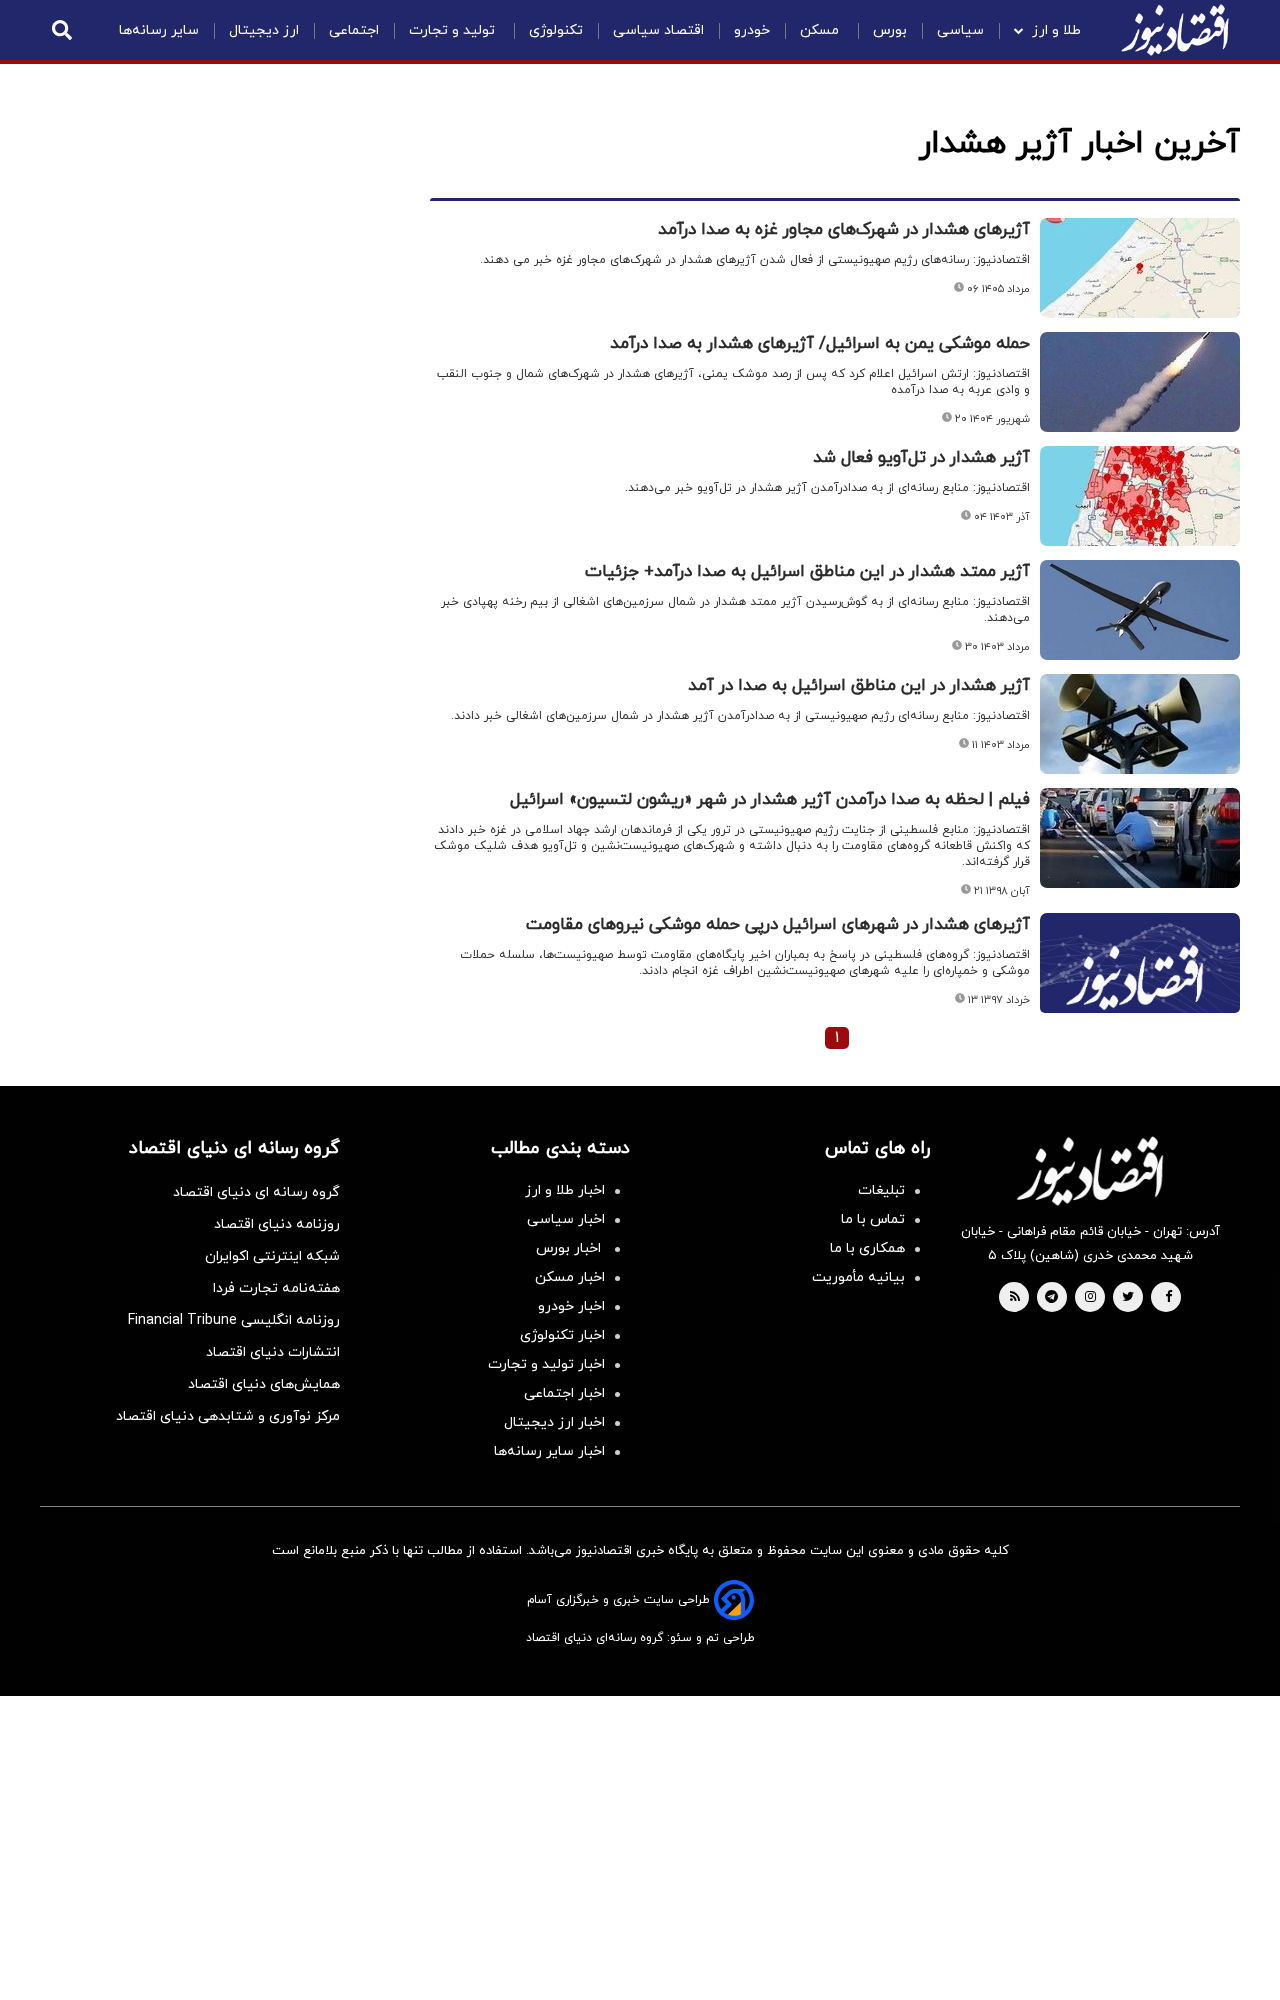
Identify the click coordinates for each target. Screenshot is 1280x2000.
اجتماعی (354, 30)
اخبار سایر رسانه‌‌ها (549, 1451)
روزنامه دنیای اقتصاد (277, 1224)
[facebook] (1168, 1298)
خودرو (752, 30)
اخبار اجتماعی (564, 1393)
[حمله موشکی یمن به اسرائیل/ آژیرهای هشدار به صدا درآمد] (1140, 382)
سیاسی (960, 30)
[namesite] (1175, 30)
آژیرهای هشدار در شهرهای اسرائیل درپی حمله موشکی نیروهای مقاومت (778, 925)
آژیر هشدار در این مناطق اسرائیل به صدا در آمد (859, 686)
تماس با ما (873, 1219)
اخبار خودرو (571, 1306)
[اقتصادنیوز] (1090, 1171)
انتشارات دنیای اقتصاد (273, 1352)
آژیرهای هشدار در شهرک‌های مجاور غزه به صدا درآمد (844, 230)
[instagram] (1090, 1298)
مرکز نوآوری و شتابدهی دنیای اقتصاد (228, 1416)
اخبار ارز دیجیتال (554, 1422)
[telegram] (1051, 1298)
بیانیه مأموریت (858, 1277)
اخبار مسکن (570, 1277)
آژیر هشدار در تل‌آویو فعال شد (921, 458)
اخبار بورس (570, 1248)
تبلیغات (881, 1190)
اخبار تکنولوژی (562, 1335)
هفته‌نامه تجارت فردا (276, 1288)
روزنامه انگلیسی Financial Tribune (234, 1320)
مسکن (821, 30)
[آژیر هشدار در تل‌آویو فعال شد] (1140, 496)
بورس (890, 30)
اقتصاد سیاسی (658, 30)
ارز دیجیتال (264, 30)
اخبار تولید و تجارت (546, 1364)
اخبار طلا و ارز (565, 1190)
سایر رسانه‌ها (159, 30)
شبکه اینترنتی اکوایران (272, 1256)
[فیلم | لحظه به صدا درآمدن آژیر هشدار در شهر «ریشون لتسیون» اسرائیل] (1140, 838)
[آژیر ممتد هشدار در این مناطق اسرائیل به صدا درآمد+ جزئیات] (1140, 610)
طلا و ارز (1056, 30)
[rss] (1015, 1298)
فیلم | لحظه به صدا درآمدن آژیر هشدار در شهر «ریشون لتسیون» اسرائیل (770, 800)
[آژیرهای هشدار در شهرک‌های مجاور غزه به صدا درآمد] (1140, 268)
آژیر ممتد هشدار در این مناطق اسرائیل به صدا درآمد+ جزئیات (807, 572)
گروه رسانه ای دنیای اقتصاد (256, 1192)
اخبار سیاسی (566, 1219)
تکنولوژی (556, 30)
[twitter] (1128, 1298)
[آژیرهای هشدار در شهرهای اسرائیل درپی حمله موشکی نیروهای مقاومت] (1140, 987)
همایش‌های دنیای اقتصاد (264, 1384)
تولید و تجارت (454, 30)
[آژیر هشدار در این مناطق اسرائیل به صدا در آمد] (1140, 724)
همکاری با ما (867, 1248)
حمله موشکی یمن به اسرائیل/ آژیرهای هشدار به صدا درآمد (820, 344)
